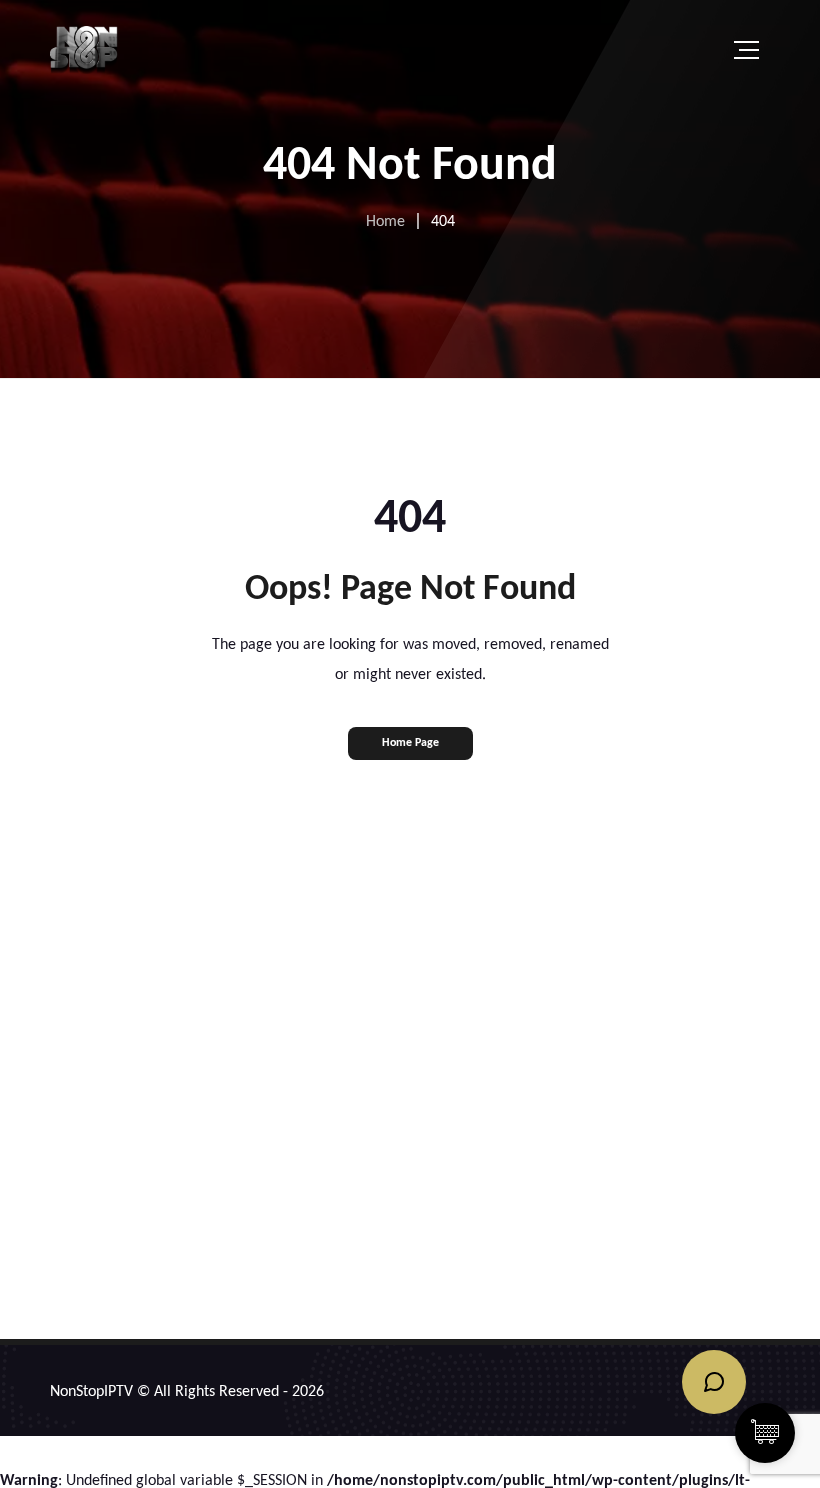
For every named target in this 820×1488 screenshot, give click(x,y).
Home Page (410, 743)
